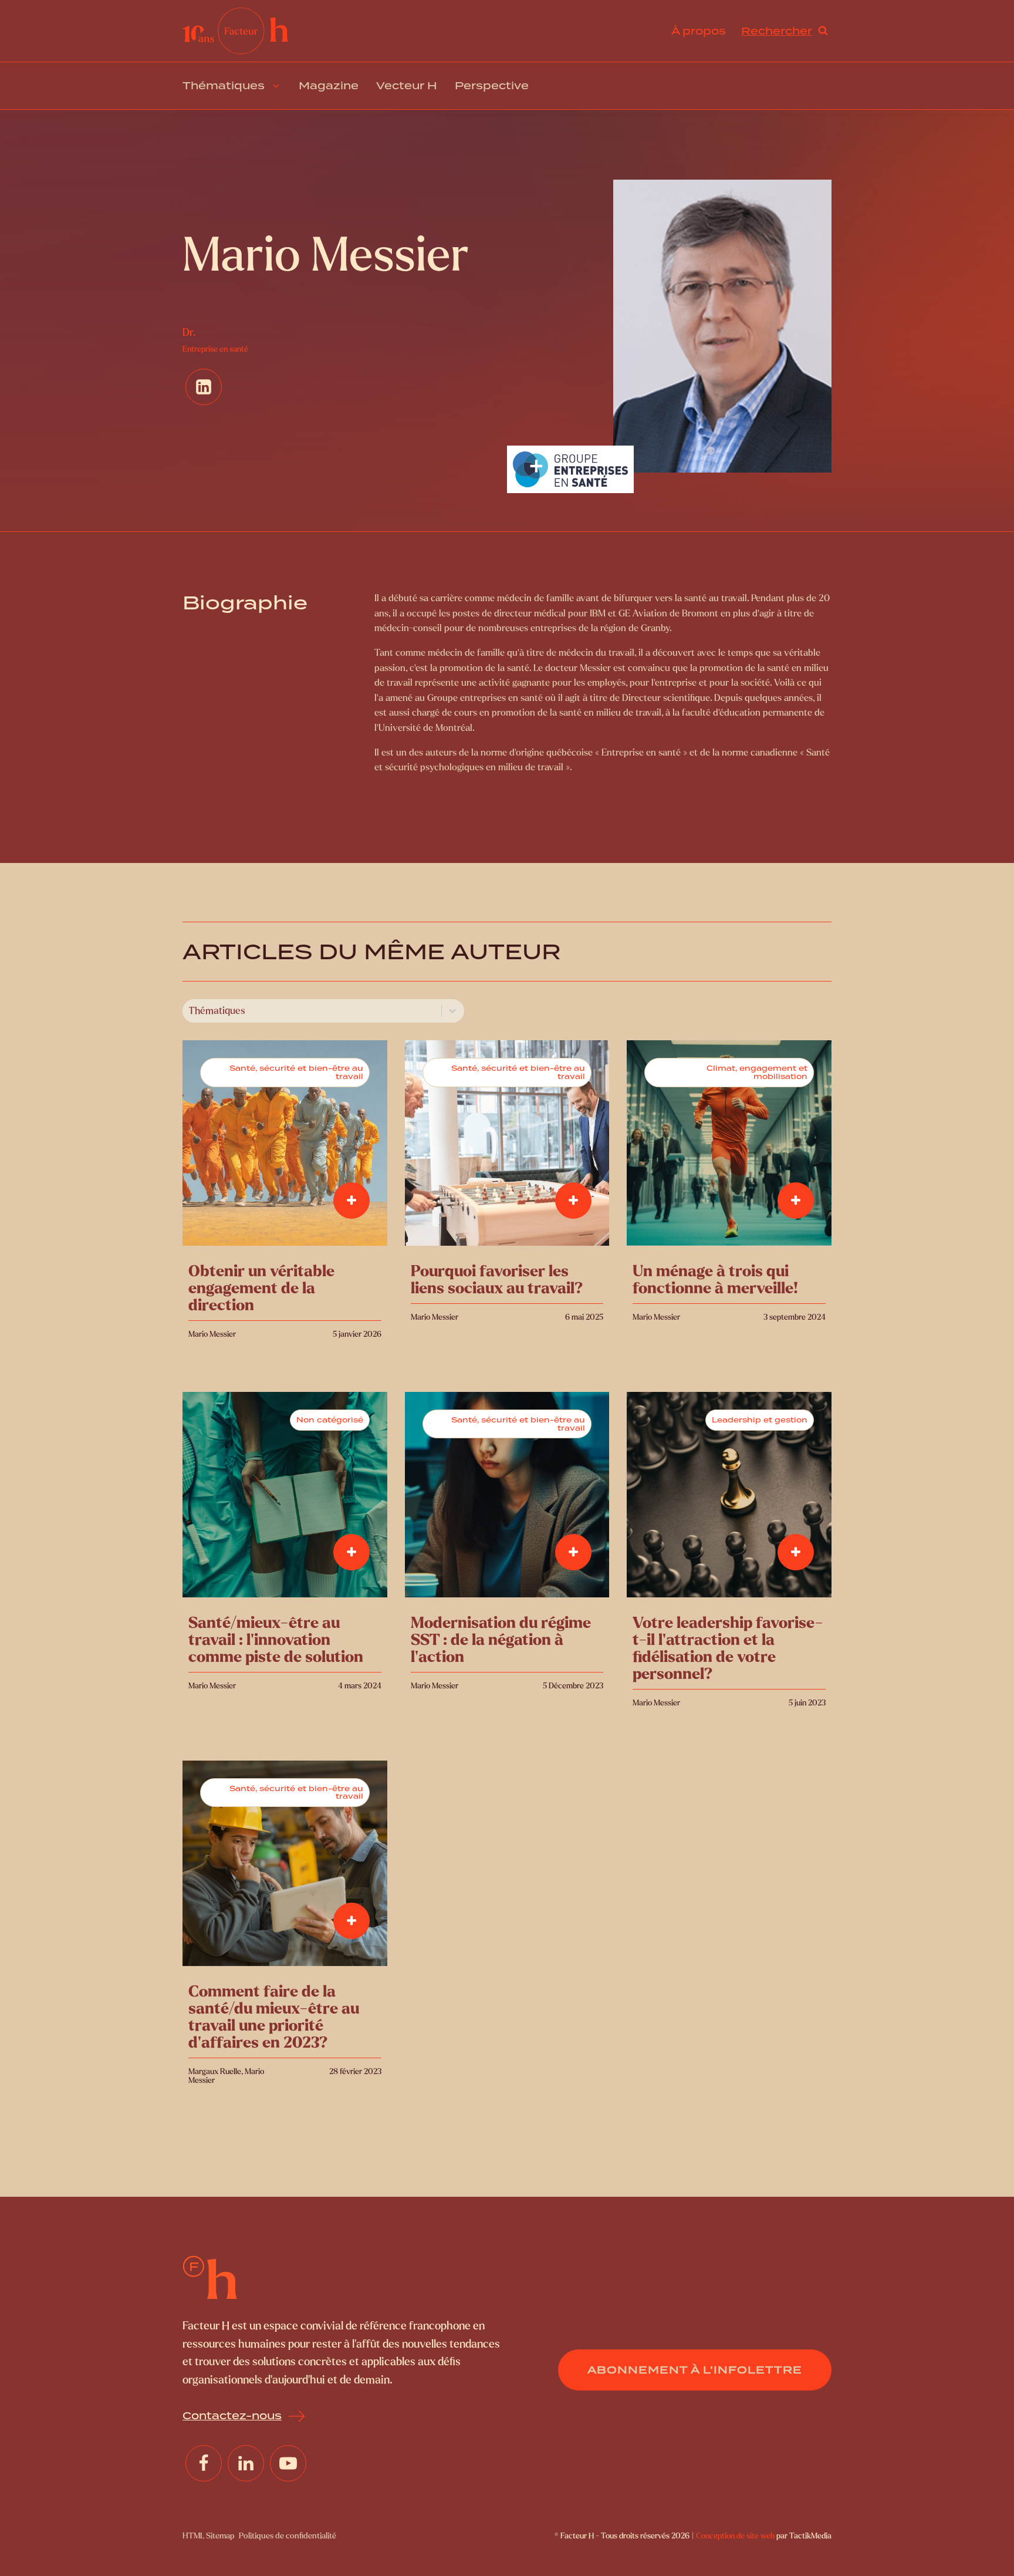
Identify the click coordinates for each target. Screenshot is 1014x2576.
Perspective (492, 86)
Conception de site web (735, 2536)
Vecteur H (407, 86)
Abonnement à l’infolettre (695, 2370)
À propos (699, 31)
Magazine (329, 86)
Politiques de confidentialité (288, 2536)
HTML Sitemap (208, 2536)
